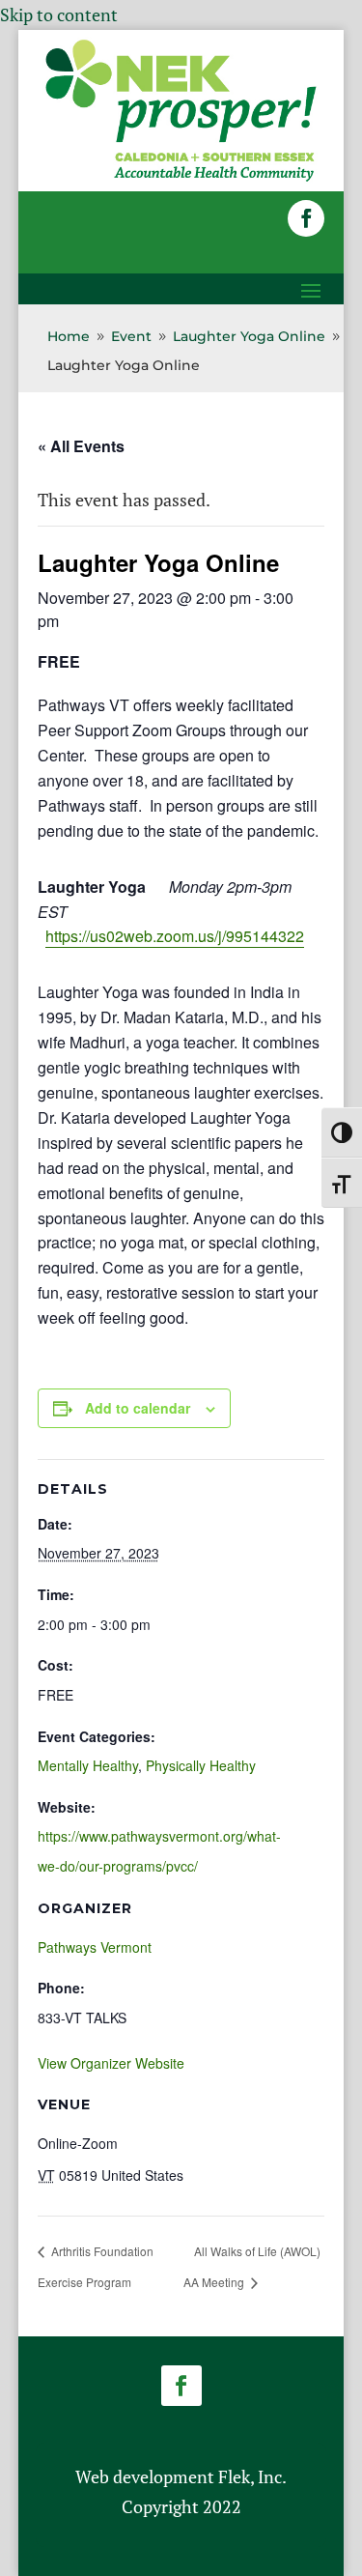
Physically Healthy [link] (201, 1765)
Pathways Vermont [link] (95, 1947)
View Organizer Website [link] (111, 2063)
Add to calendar (138, 1408)
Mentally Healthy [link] (88, 1765)
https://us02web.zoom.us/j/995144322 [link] (175, 936)
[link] (181, 178)
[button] (306, 218)
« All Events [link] (81, 446)
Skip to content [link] (59, 14)
